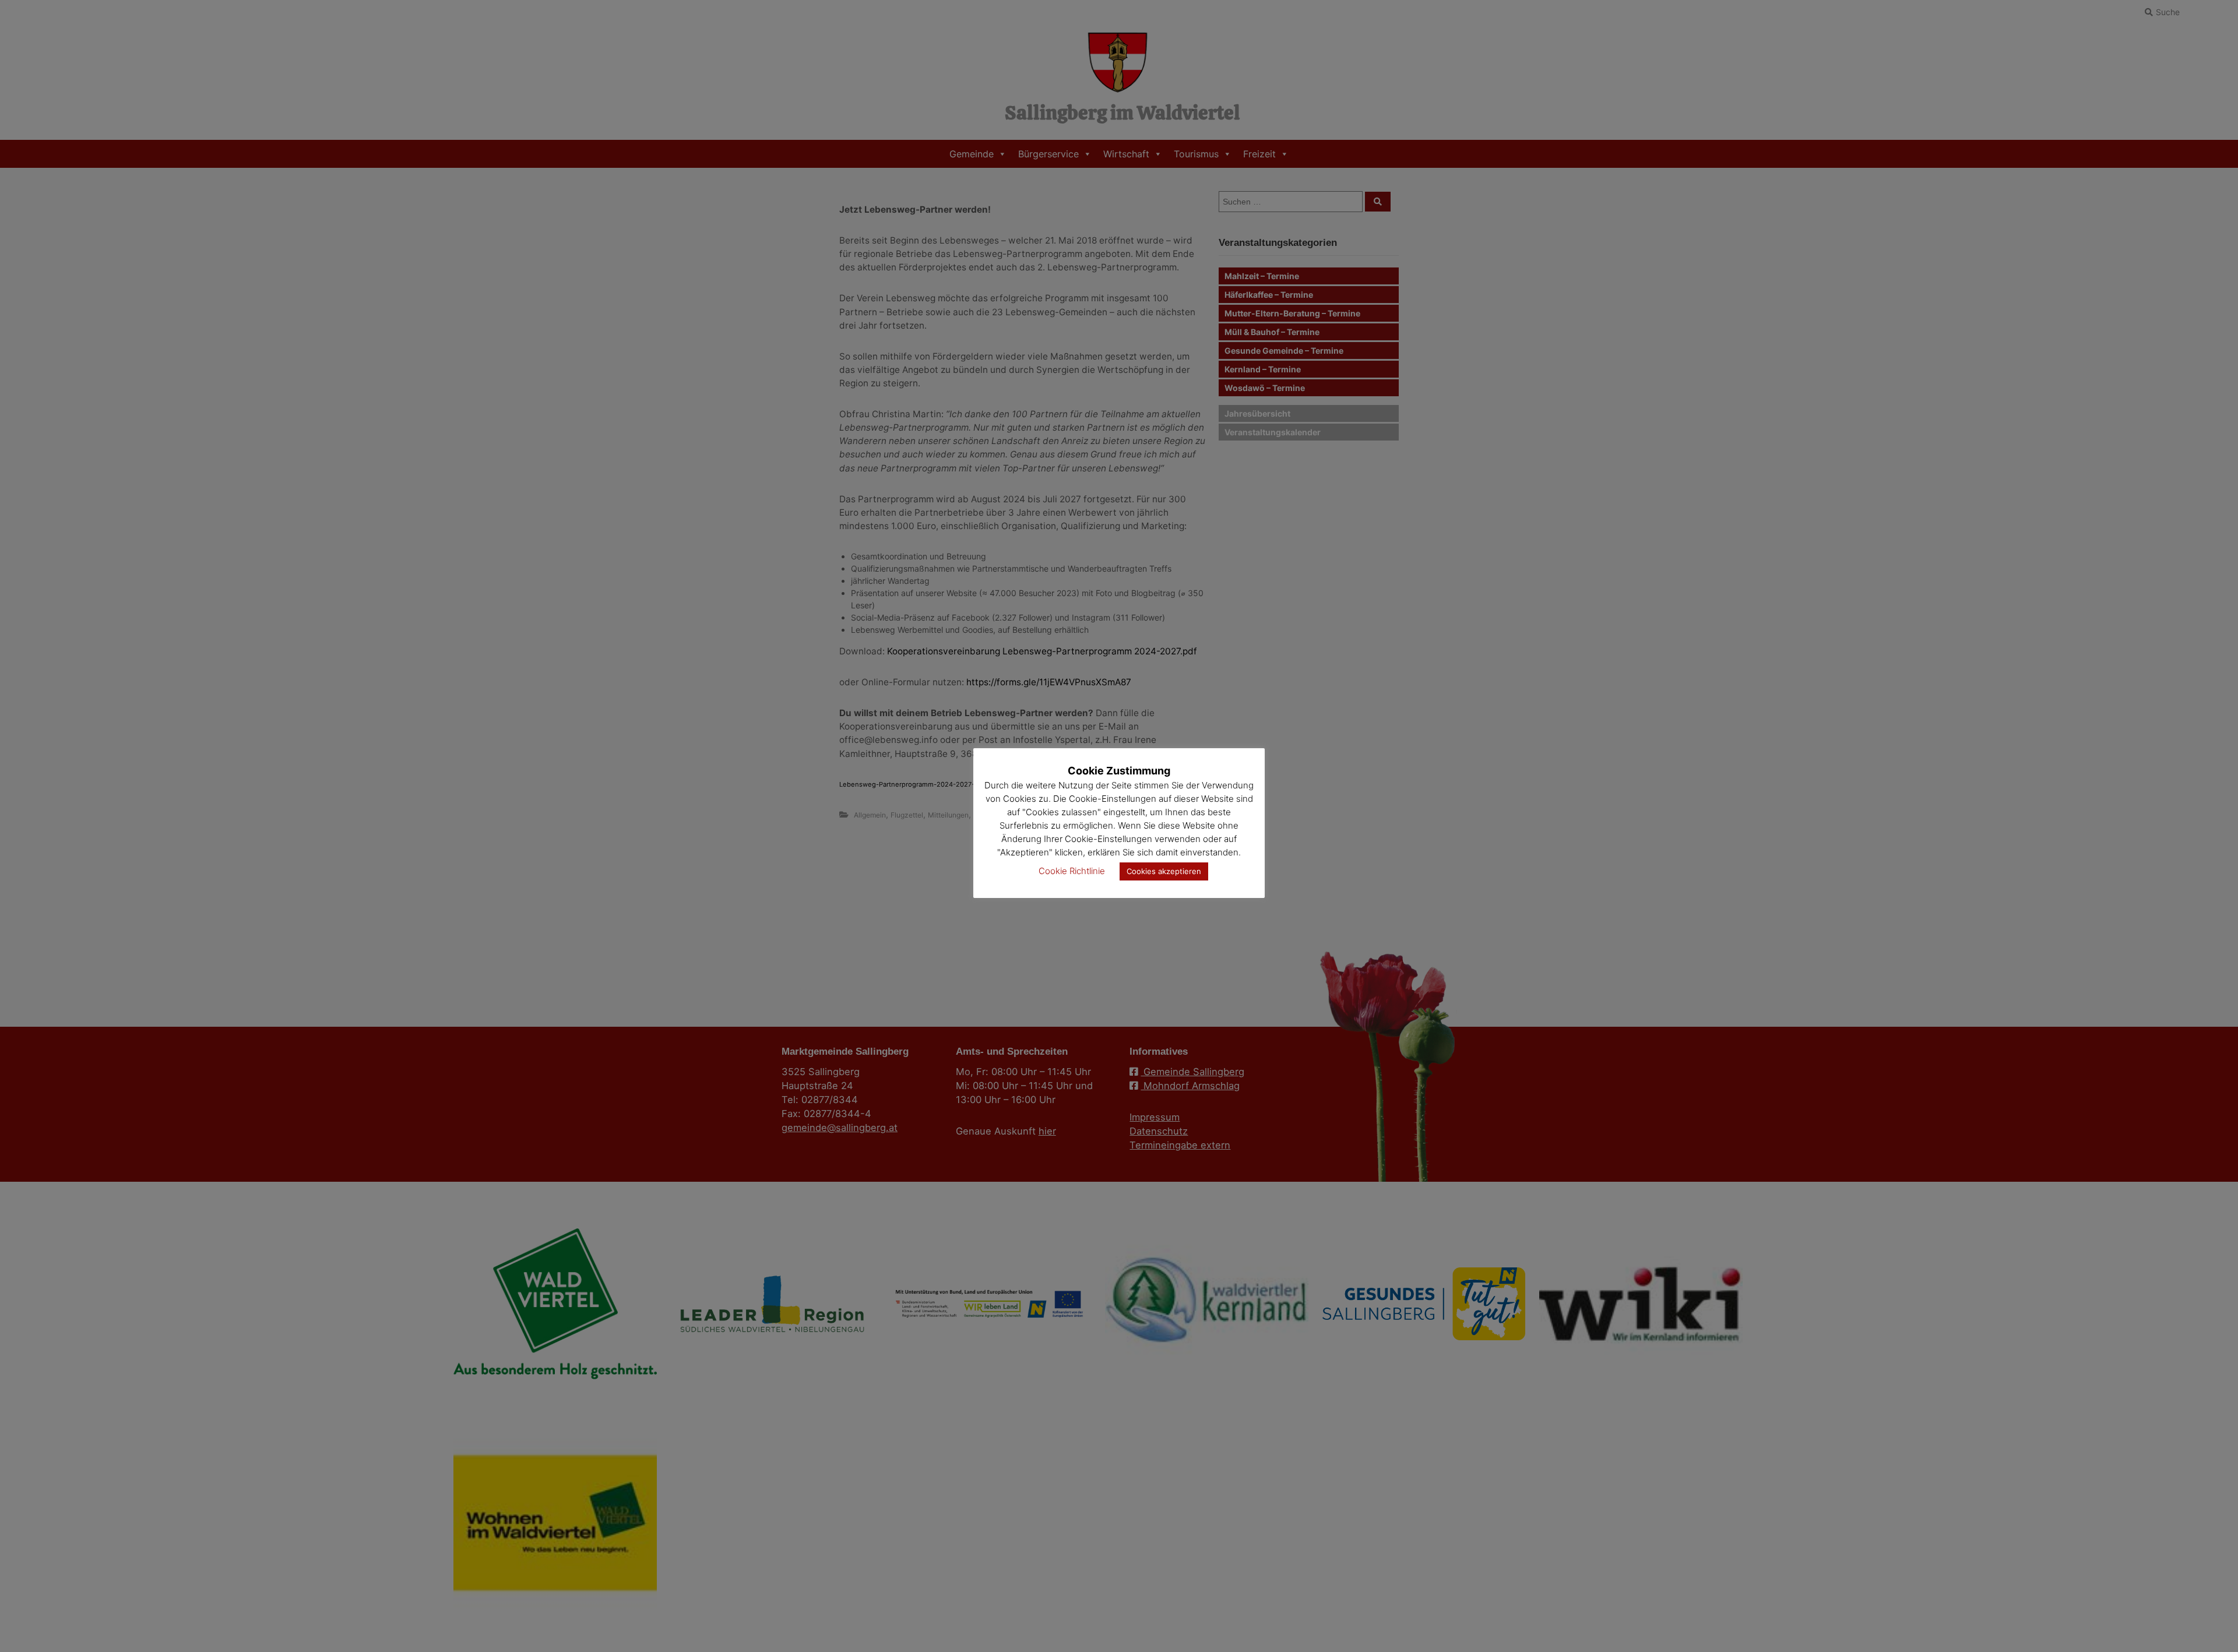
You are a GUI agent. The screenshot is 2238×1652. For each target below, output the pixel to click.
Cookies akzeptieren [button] (1164, 871)
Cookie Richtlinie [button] (1072, 871)
